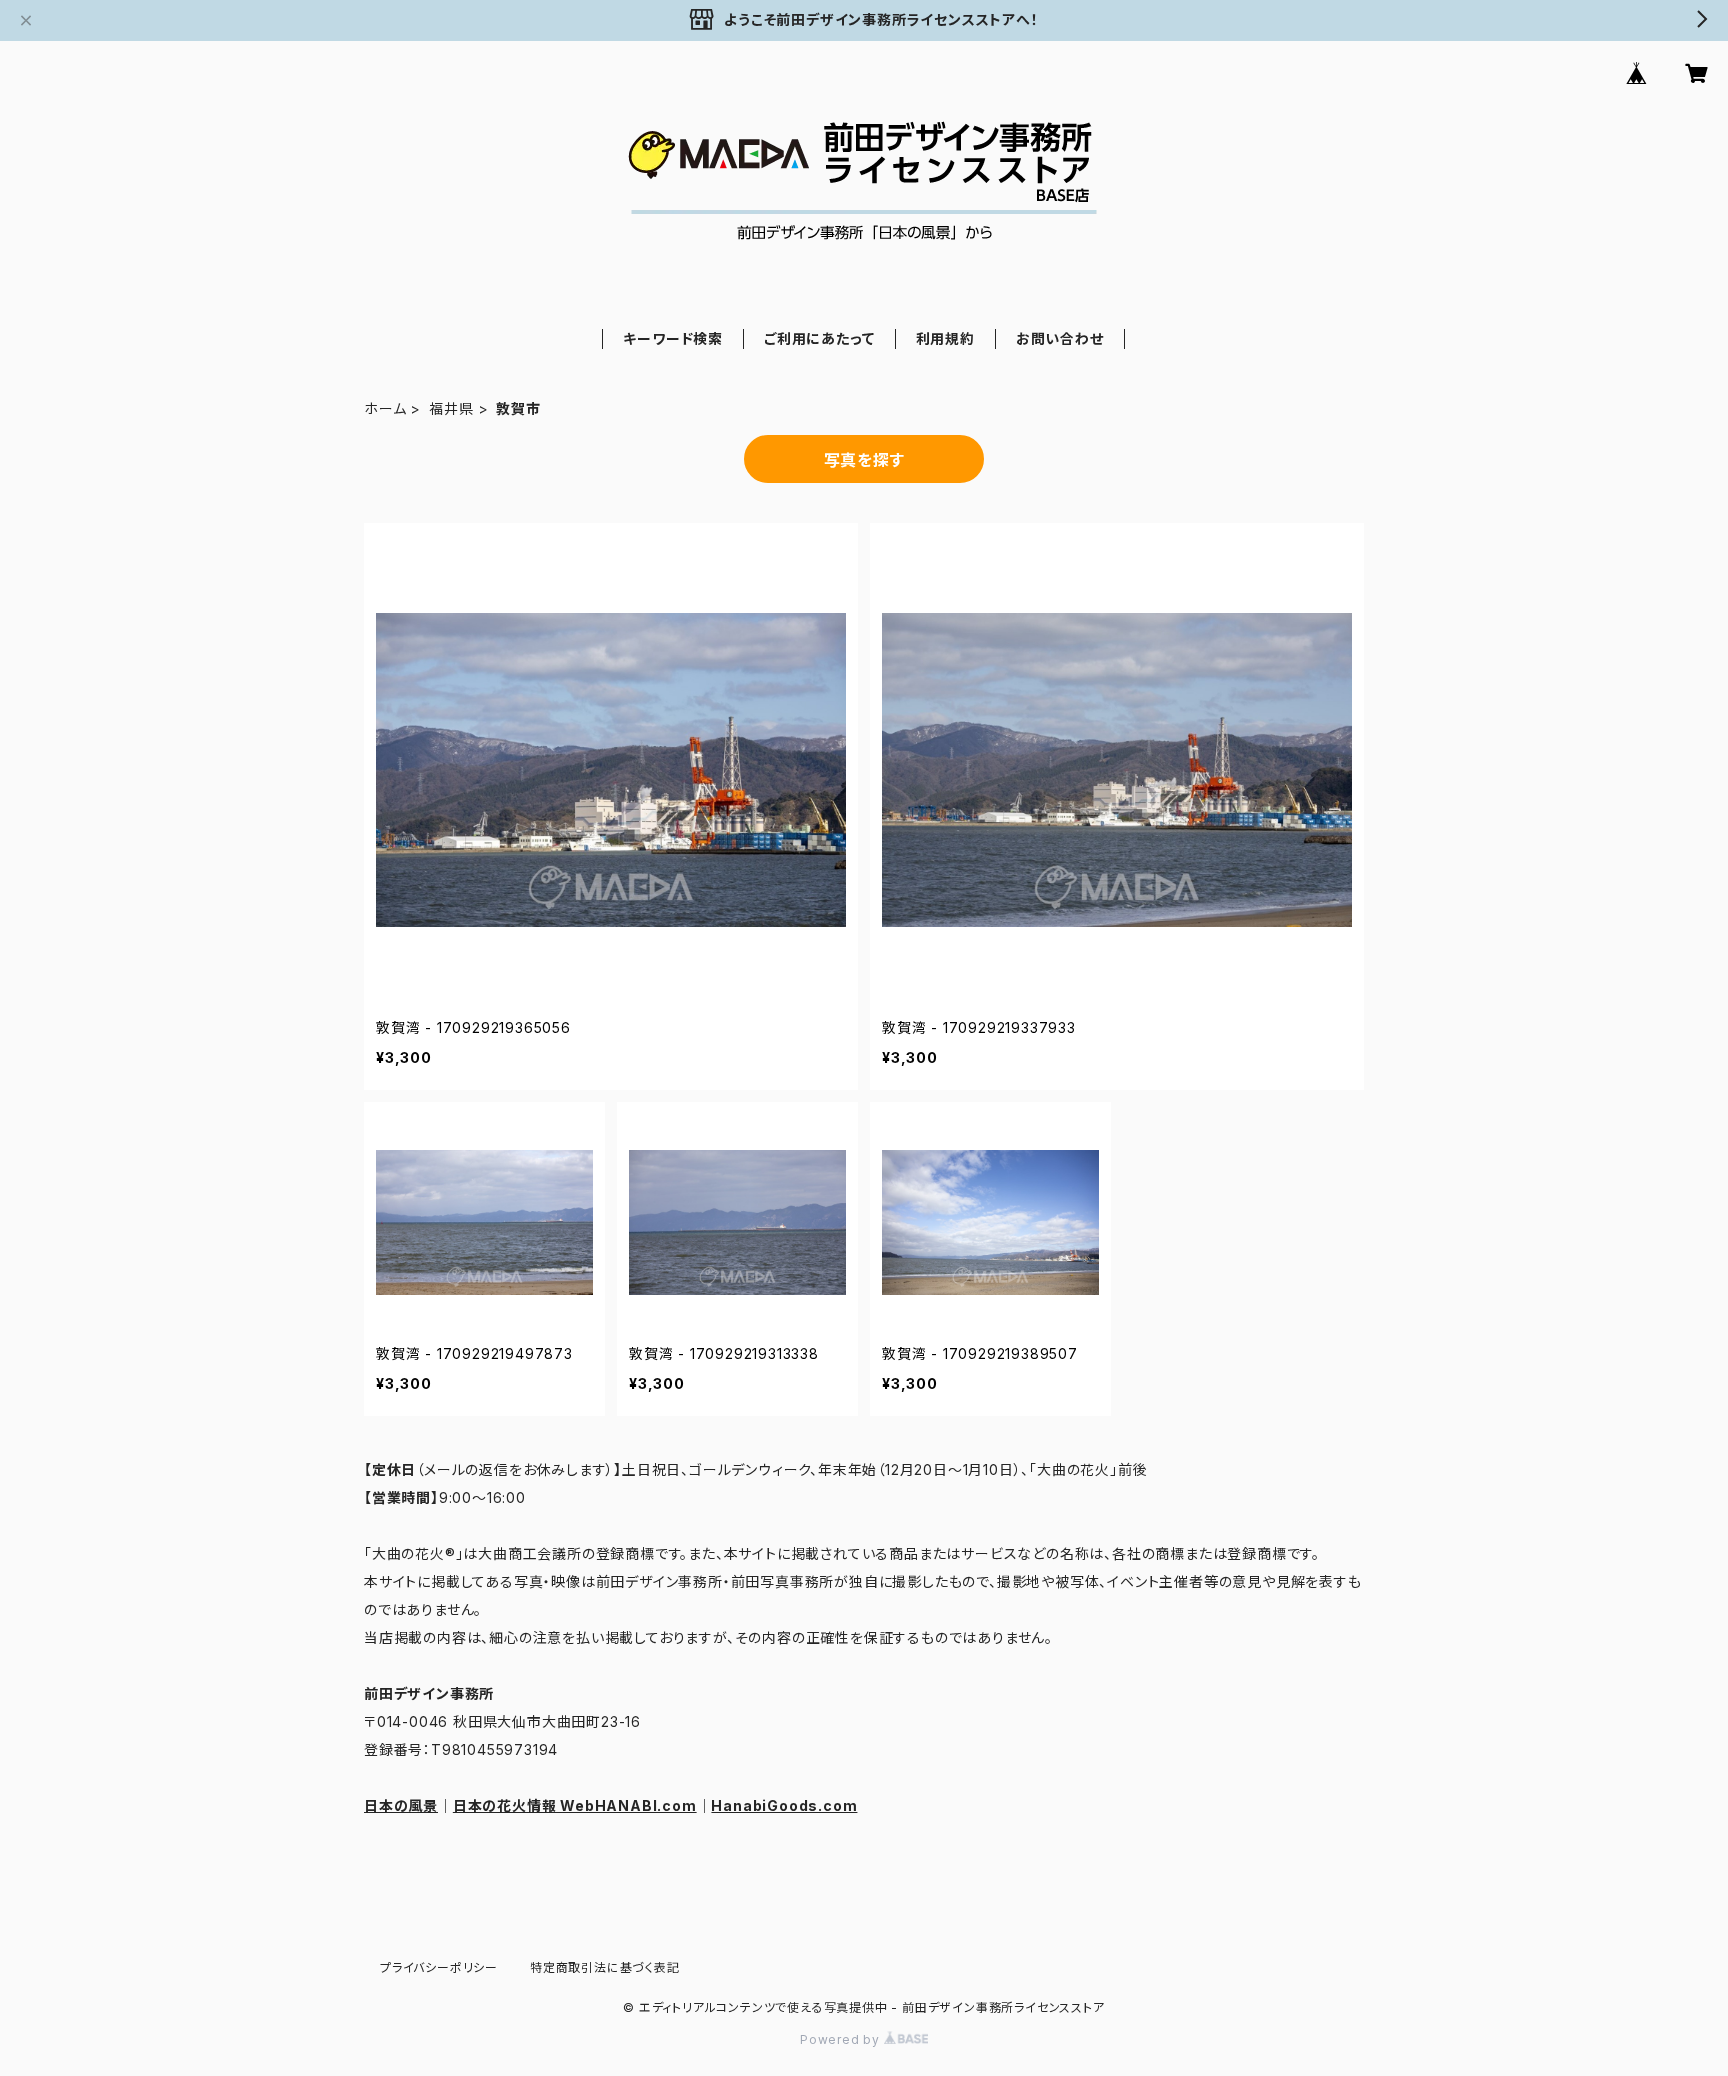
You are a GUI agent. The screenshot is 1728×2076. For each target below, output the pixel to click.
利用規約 (945, 338)
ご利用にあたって (819, 338)
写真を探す (864, 460)
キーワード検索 (673, 338)
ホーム (385, 408)
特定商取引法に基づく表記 (605, 1967)
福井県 (451, 408)
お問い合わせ (1060, 338)
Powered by (842, 2039)
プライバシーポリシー (439, 1967)
